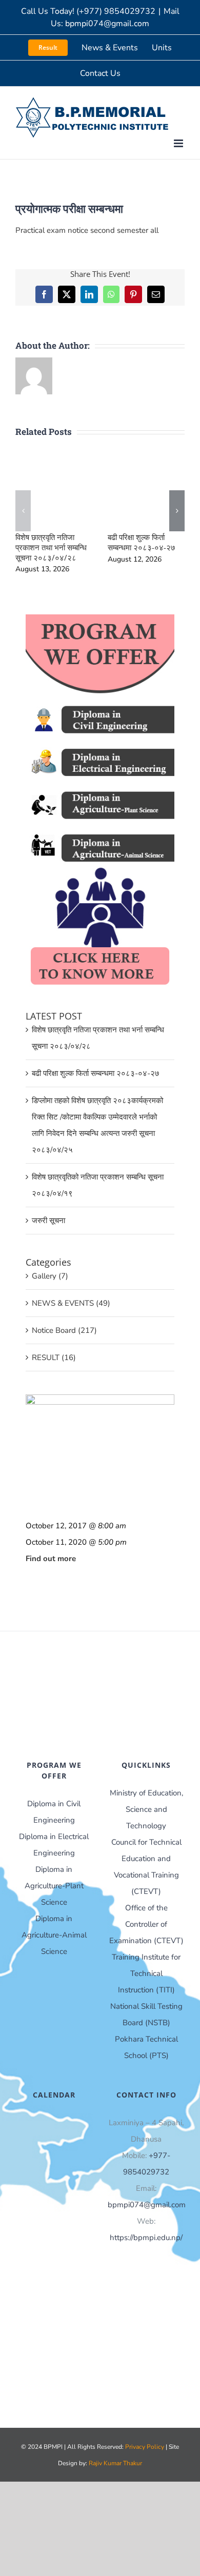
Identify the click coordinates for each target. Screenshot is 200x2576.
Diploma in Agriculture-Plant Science (54, 1886)
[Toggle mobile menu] (179, 143)
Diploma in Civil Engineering (54, 1812)
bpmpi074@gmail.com (147, 2205)
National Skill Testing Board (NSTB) (146, 2014)
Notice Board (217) (64, 1330)
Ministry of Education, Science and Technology (146, 1809)
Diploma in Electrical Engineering (54, 1845)
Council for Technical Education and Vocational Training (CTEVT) (146, 1867)
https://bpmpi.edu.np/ (146, 2238)
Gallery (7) (50, 1276)
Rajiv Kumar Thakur (115, 2463)
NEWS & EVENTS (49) (71, 1303)
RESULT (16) (54, 1357)
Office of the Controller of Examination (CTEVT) (146, 1924)
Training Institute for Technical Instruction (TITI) (146, 1973)
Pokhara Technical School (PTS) (146, 2047)
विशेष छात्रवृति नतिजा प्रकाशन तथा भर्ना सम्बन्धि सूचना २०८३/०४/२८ (51, 547)
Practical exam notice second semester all (87, 230)
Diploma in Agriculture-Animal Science (54, 1935)
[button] (23, 511)
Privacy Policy (145, 2447)
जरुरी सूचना (48, 1221)
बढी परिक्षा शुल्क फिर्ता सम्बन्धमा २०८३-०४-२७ (142, 542)
